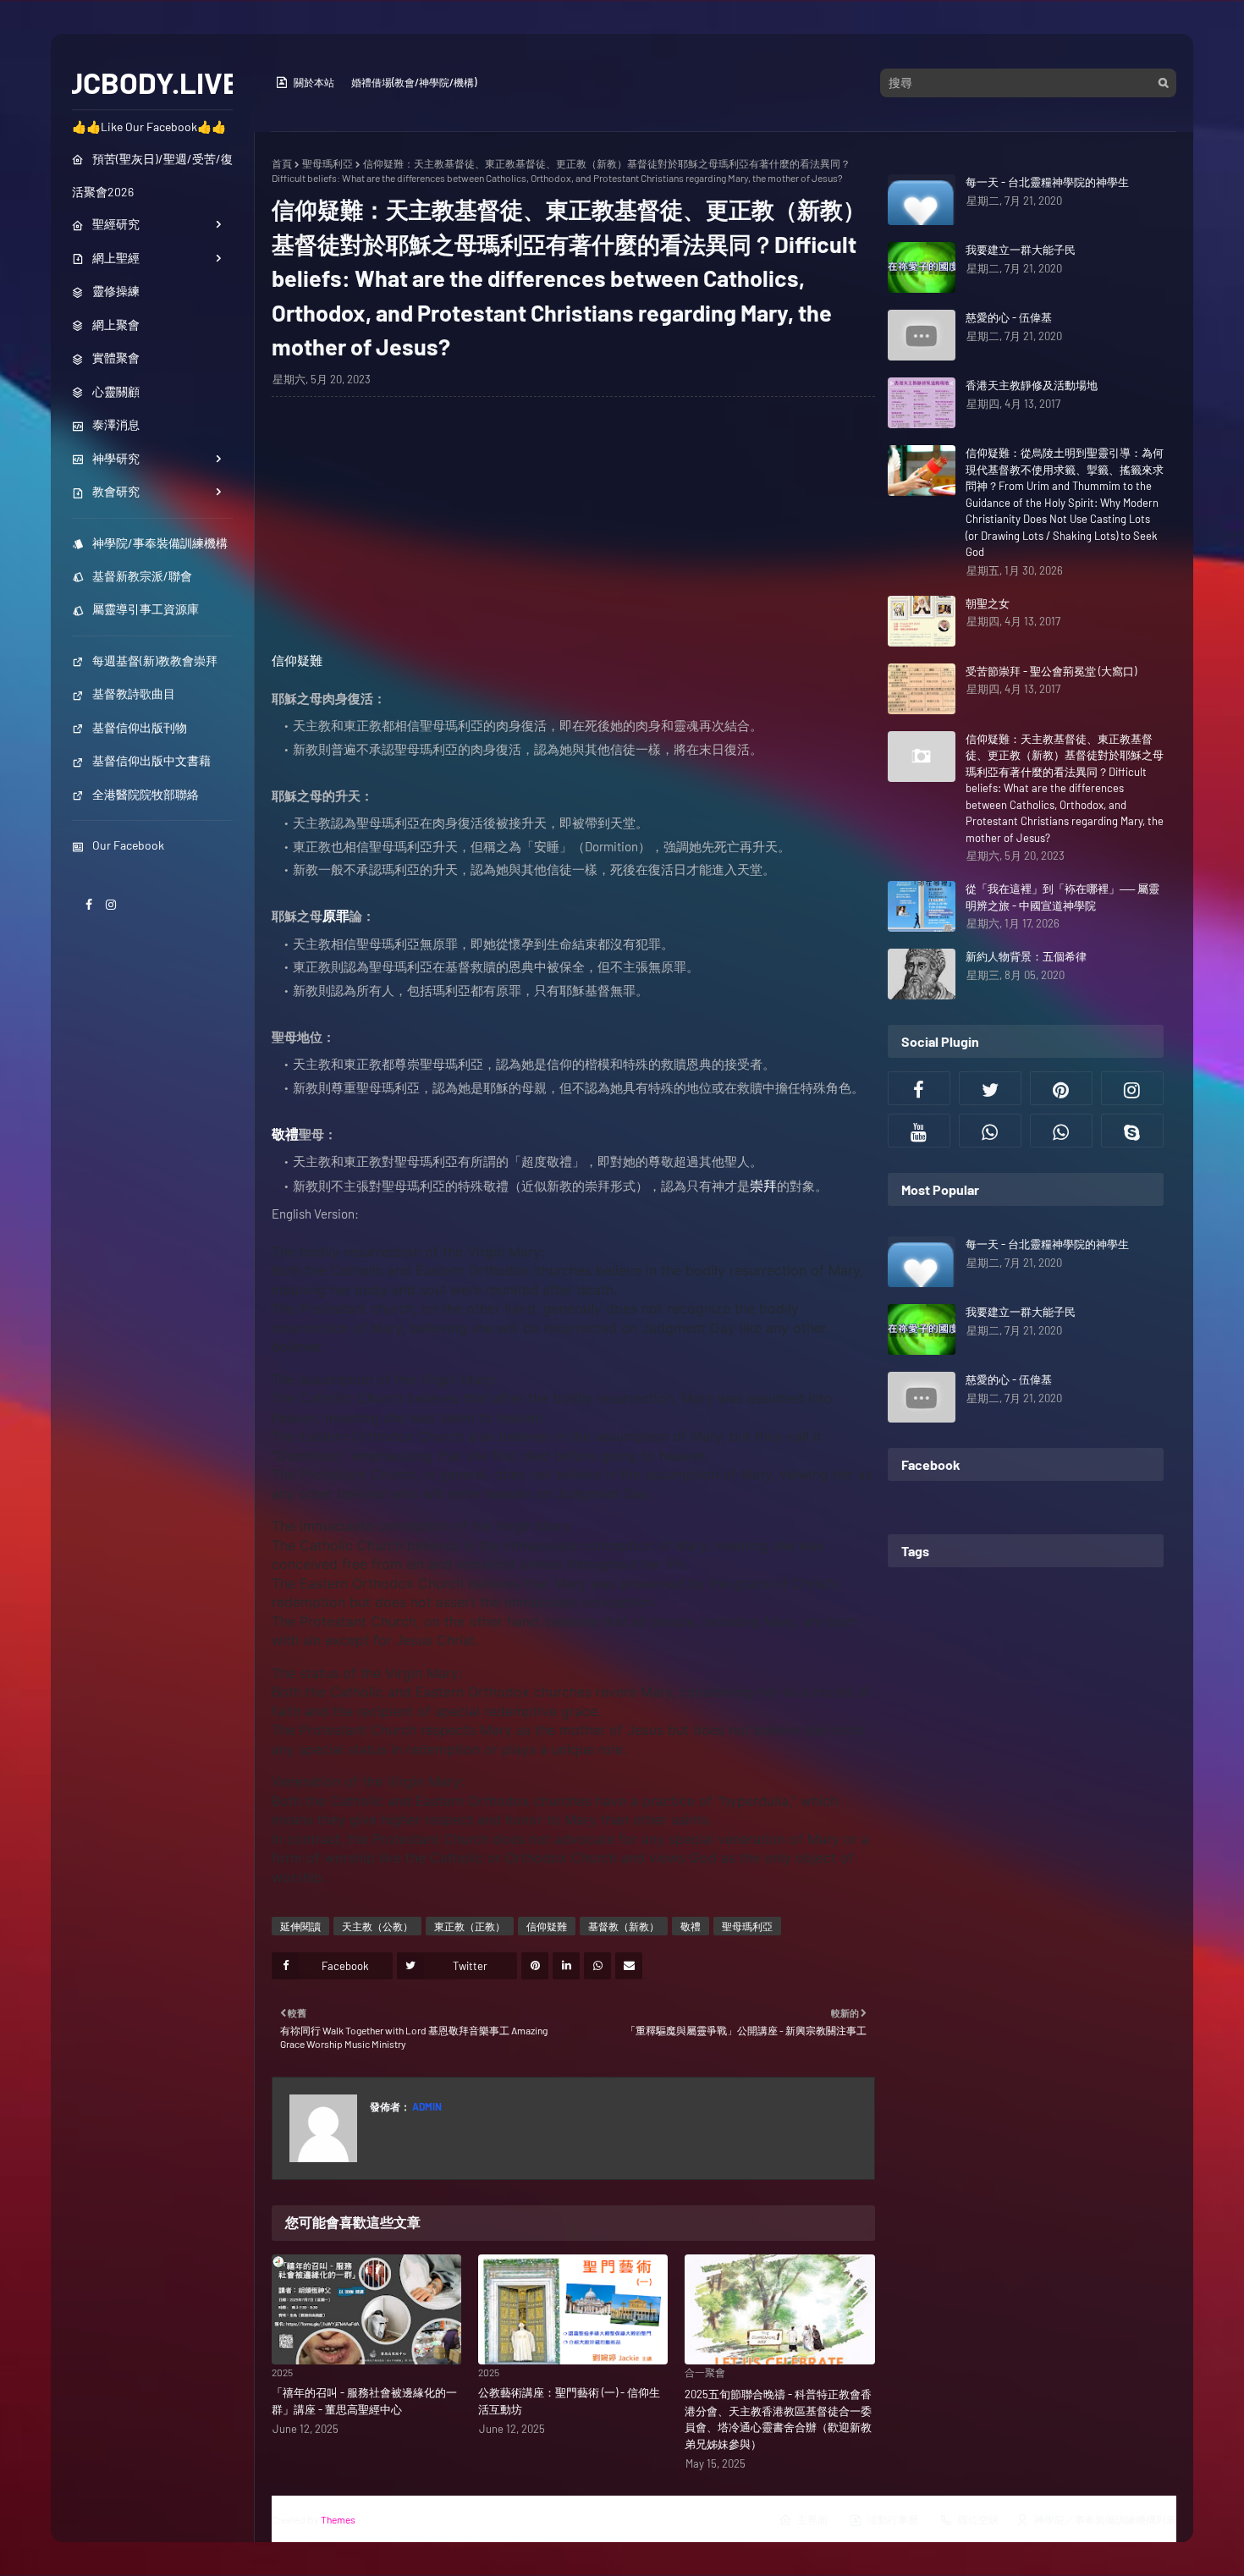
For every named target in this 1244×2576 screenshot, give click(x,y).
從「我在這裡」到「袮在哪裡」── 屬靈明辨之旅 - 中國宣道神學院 (1062, 897)
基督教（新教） (624, 1926)
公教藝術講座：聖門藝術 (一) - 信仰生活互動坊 (569, 2401)
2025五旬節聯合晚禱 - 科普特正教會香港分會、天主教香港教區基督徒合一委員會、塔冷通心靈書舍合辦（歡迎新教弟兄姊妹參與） (778, 2419)
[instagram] (111, 904)
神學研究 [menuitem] (116, 458)
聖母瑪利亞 (328, 163)
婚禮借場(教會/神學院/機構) (414, 82)
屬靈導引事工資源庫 (146, 609)
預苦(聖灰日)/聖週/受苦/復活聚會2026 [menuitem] (152, 175)
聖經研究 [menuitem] (116, 224)
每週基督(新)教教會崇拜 (155, 661)
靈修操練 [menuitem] (116, 291)
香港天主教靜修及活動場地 (1032, 385)
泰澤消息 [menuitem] (116, 424)
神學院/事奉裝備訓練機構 (160, 543)
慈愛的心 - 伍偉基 (1009, 317)
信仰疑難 (297, 660)
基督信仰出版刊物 (140, 727)
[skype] (1132, 1131)
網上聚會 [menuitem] (116, 325)
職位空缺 (978, 2519)
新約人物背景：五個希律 (1026, 956)
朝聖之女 (988, 603)
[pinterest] (1061, 1088)
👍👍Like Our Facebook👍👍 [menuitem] (149, 127)
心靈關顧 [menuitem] (116, 391)
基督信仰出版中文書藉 (151, 760)
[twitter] (990, 1088)
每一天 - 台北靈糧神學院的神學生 (1047, 182)
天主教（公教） (377, 1926)
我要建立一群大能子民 (1021, 250)
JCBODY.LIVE (153, 82)
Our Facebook (128, 845)
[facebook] (89, 904)
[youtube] (919, 1131)
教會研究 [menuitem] (116, 491)
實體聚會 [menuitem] (116, 358)
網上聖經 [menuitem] (116, 258)
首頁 (282, 163)
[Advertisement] (573, 532)
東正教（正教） (470, 1926)
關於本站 (314, 82)
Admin (426, 2106)
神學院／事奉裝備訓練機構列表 (1105, 2519)
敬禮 (691, 1926)
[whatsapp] (990, 1131)
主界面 (812, 2519)
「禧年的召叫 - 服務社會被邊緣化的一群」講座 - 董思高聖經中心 (364, 2401)
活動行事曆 (893, 2519)
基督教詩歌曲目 (134, 694)
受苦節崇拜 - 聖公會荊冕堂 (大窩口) (1051, 671)
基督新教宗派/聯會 (142, 576)
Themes (338, 2519)
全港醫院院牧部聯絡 (146, 794)
